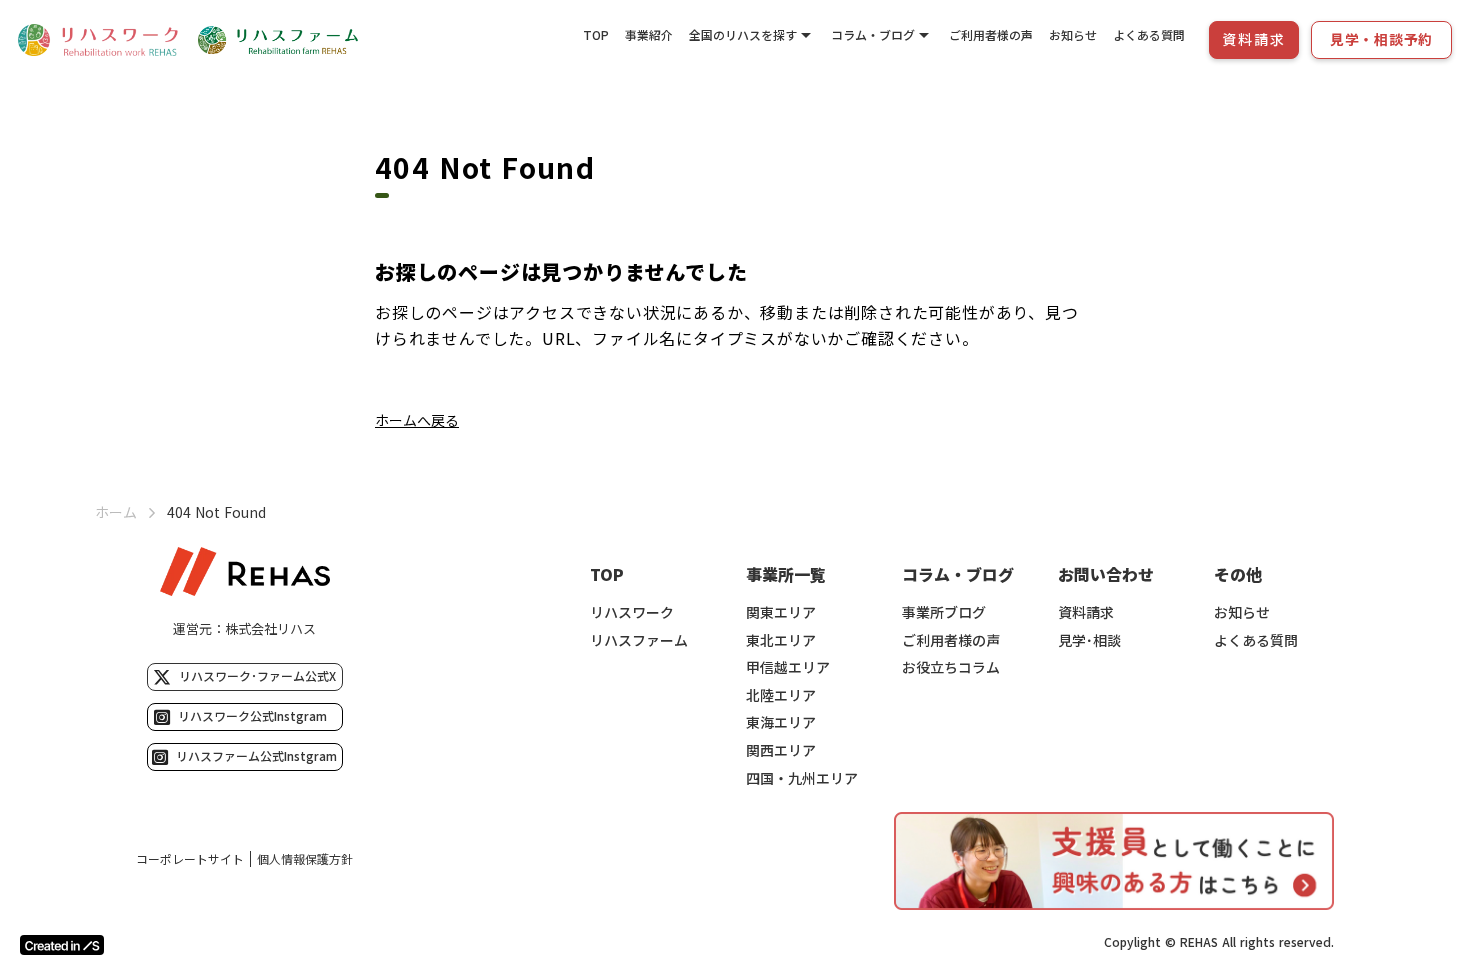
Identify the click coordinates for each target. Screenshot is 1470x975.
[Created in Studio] (62, 945)
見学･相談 (1089, 640)
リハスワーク (632, 612)
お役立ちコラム (951, 667)
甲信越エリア (788, 667)
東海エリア (781, 722)
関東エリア (781, 612)
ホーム (116, 512)
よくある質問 (1149, 34)
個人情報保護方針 (305, 859)
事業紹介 (649, 34)
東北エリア (781, 640)
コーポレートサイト (190, 859)
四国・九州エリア (802, 778)
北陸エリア (781, 695)
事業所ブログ (944, 612)
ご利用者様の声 (991, 34)
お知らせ (1073, 34)
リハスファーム (639, 640)
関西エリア (781, 750)
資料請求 (1086, 612)
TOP (596, 34)
